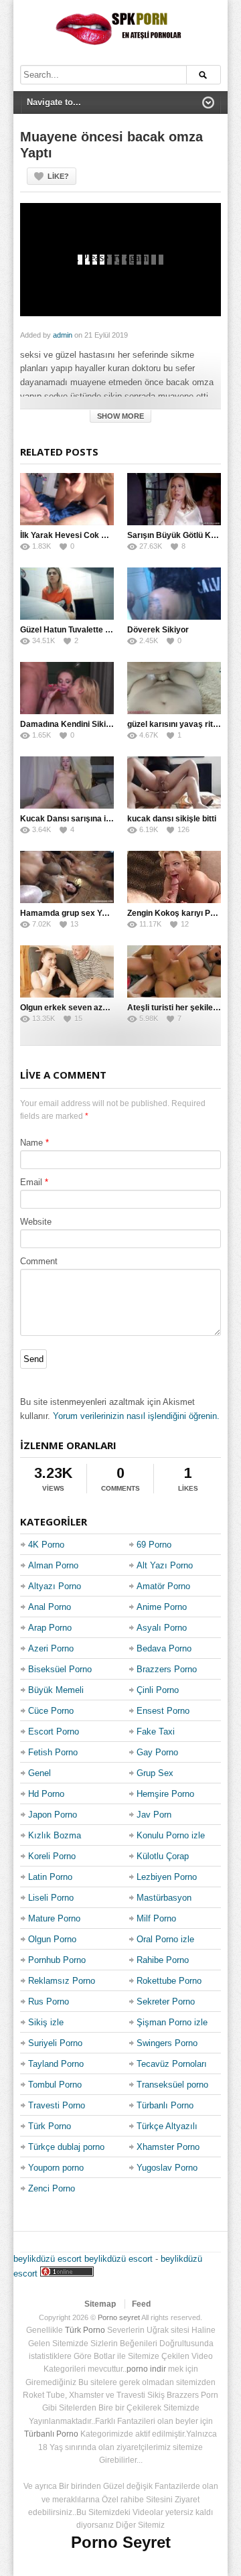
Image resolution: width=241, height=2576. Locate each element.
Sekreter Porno (166, 2002)
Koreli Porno (52, 1856)
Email (31, 1182)
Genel (39, 1773)
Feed (141, 2304)
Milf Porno (156, 1918)
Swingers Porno (167, 2043)
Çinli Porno (158, 1690)
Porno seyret (119, 2317)
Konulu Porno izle (171, 1835)
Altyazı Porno (55, 1586)
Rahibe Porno (163, 1960)
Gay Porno (157, 1752)
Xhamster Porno (168, 2147)
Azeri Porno (51, 1648)
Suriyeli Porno (55, 2043)
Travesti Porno (57, 2105)
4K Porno (46, 1545)
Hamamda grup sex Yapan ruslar (83, 913)
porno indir (146, 2369)
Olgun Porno (52, 1939)
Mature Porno (54, 1918)
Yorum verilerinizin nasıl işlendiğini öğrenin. (136, 1416)
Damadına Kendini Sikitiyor (72, 724)
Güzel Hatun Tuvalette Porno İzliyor (86, 630)
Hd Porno (46, 1794)
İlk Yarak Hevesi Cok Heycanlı (77, 535)
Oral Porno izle (165, 1939)
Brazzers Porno (167, 1669)
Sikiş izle (46, 2022)
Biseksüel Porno (60, 1669)
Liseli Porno (51, 1898)
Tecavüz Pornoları (172, 2064)
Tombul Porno (55, 2085)
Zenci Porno (52, 2188)
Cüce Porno (51, 1711)
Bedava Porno (164, 1648)
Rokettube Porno (169, 1981)
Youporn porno (56, 2168)
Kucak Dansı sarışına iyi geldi (76, 819)
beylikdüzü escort (48, 2259)
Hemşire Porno (165, 1794)
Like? (58, 176)
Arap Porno (50, 1628)
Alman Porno (53, 1565)
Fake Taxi (156, 1732)
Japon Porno (53, 1815)
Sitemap (100, 2304)
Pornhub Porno (57, 1960)
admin (63, 335)
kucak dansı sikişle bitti (172, 819)
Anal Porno (50, 1607)
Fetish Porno (53, 1752)
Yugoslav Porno (167, 2168)
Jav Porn (154, 1815)
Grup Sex (155, 1773)
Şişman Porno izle (172, 2022)
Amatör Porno (163, 1586)
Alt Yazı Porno (165, 1565)
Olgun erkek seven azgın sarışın (81, 1008)
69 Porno (154, 1545)
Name (31, 1143)
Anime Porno (162, 1607)
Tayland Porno (56, 2064)
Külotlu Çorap (163, 1856)
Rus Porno (49, 2002)
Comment (39, 1261)
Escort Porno (54, 1732)
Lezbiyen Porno (167, 1877)
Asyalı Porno (162, 1628)
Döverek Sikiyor (158, 630)
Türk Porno (50, 2126)
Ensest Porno (163, 1711)
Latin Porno (50, 1877)
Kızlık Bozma (55, 1835)
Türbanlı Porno (165, 2105)
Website (36, 1222)
